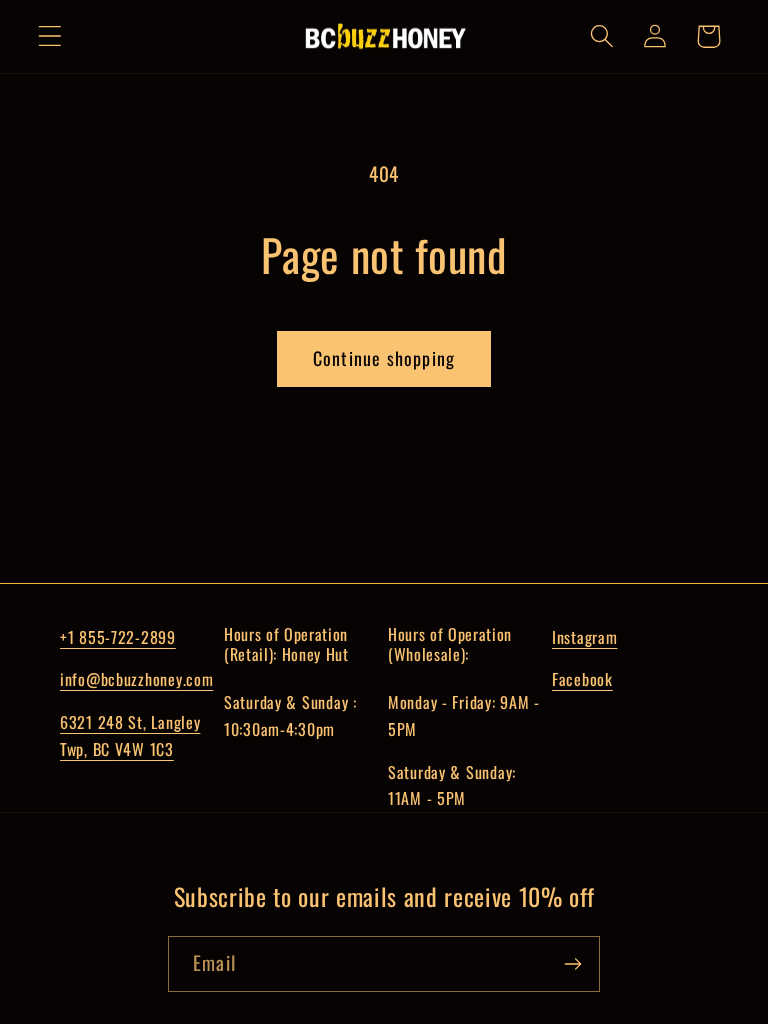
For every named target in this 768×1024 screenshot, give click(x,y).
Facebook (582, 679)
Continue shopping (384, 358)
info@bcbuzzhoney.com (136, 679)
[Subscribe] (572, 964)
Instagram (584, 637)
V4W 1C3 (144, 749)
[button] (50, 36)
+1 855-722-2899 (118, 637)
